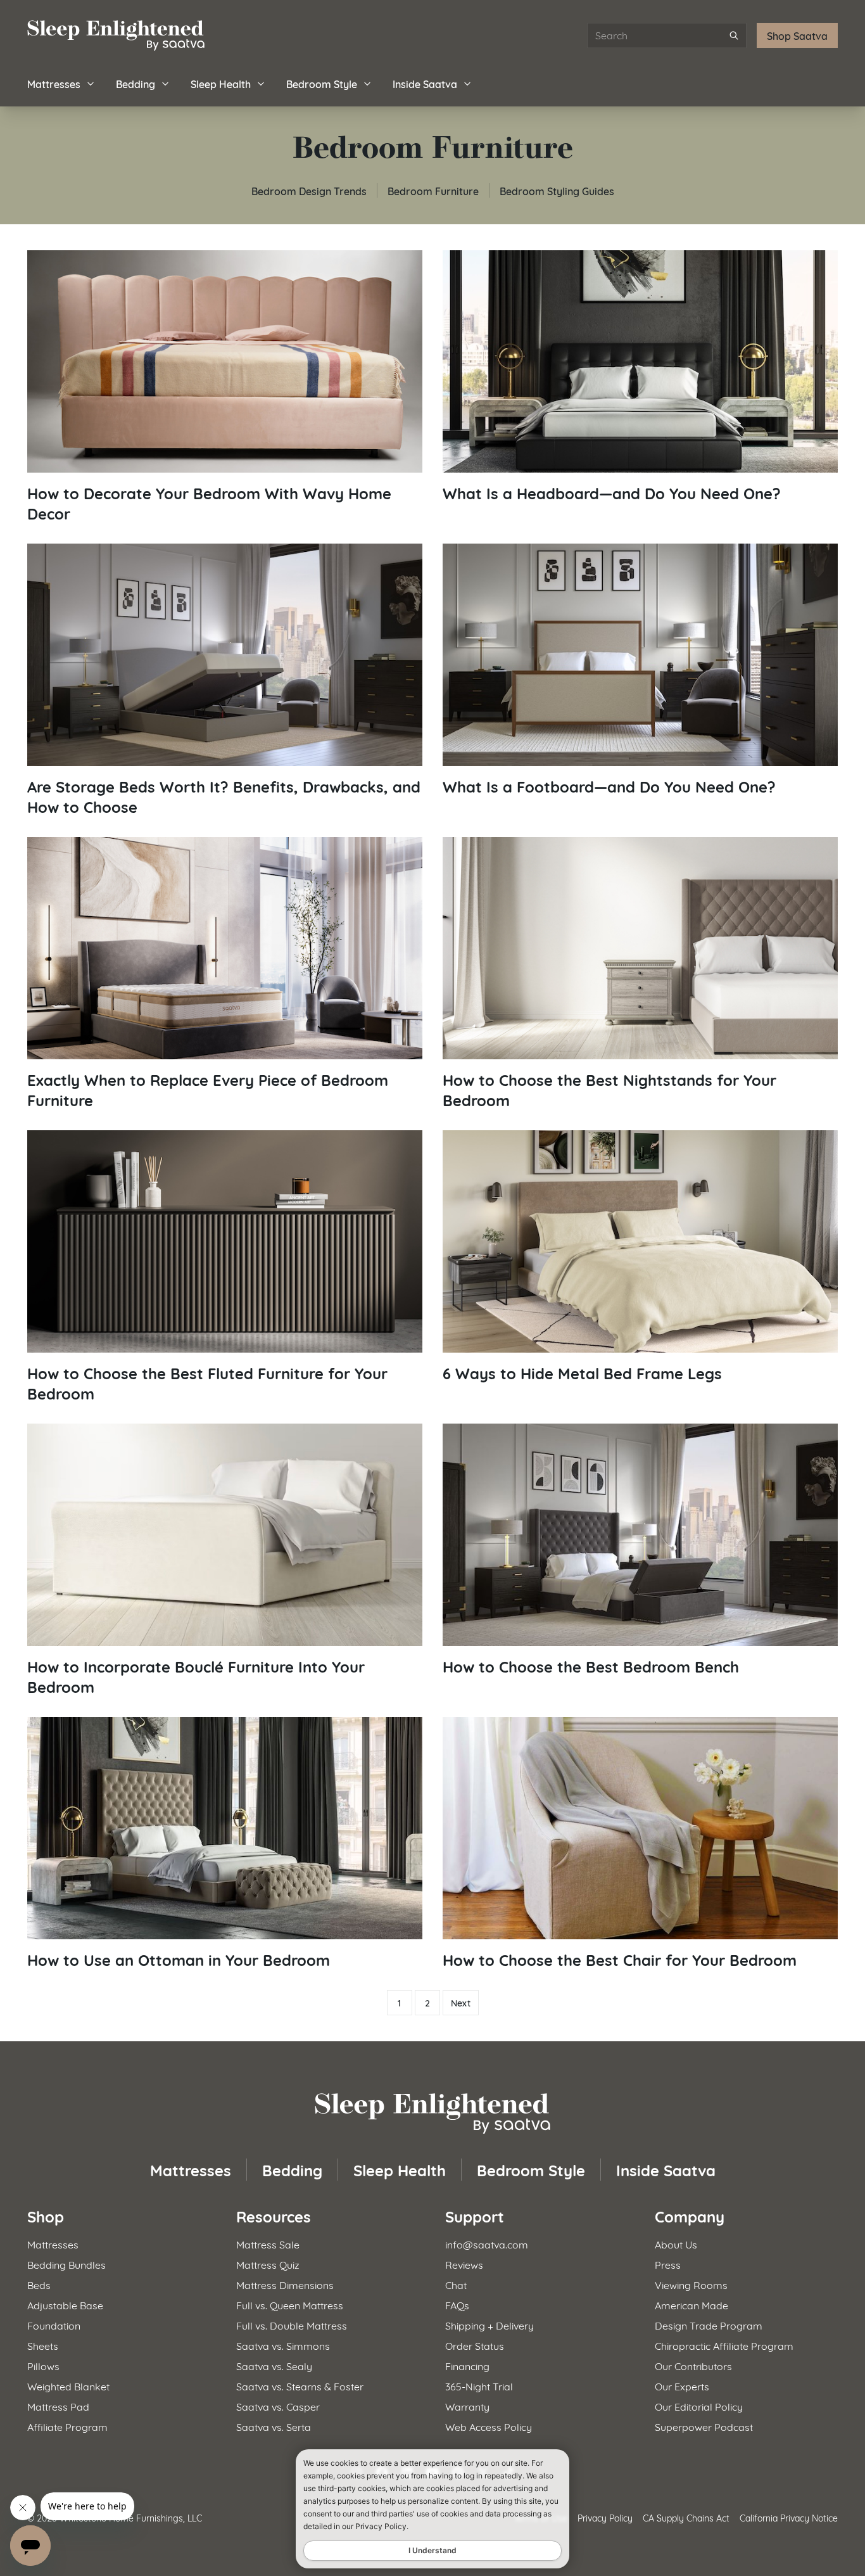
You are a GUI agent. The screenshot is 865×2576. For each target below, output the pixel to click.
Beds (39, 2284)
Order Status (475, 2345)
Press (668, 2264)
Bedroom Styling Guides (557, 190)
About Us (676, 2244)
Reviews (464, 2264)
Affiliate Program (67, 2426)
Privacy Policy (605, 2517)
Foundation (54, 2325)
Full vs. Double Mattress (292, 2325)
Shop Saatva (797, 35)
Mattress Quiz (268, 2264)
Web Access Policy (489, 2426)
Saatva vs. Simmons (283, 2345)
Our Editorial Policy (699, 2406)
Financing (467, 2365)
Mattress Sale (268, 2244)
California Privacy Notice (789, 2517)
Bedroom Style (322, 83)
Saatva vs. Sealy (274, 2365)
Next (461, 2003)
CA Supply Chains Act (686, 2517)
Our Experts (682, 2386)
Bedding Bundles (66, 2264)
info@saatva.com (487, 2244)
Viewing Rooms (691, 2284)
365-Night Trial (479, 2386)
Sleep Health (221, 83)
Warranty (467, 2406)
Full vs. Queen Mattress (290, 2305)
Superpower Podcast (704, 2426)
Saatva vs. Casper (278, 2406)
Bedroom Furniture (433, 190)
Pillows (43, 2365)
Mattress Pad (58, 2406)
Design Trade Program (709, 2325)
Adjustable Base (65, 2305)
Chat (456, 2284)
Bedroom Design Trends (309, 190)
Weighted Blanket (68, 2386)
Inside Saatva (425, 83)
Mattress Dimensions (285, 2284)
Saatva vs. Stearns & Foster (300, 2386)
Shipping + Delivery (489, 2325)
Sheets (43, 2345)
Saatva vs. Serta (274, 2426)
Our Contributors (693, 2365)
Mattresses (54, 83)
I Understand (432, 2550)
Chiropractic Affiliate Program (724, 2345)
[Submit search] (734, 35)
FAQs (457, 2305)
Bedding (136, 83)
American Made (691, 2305)
